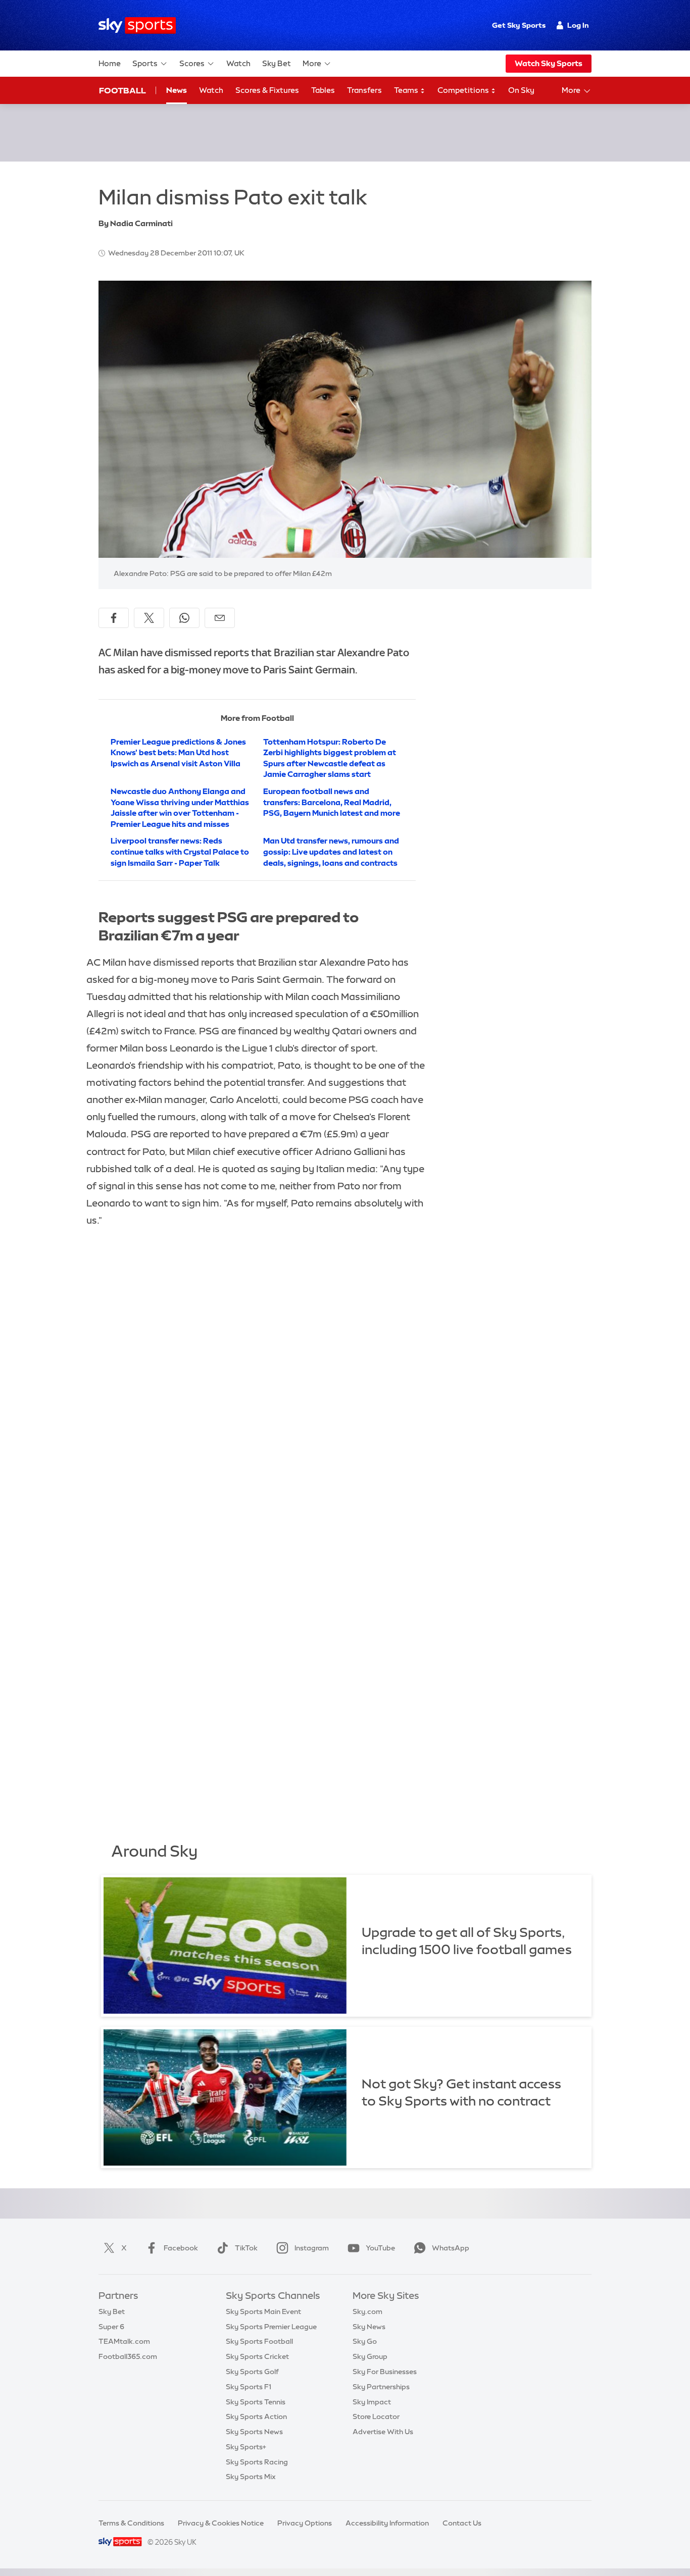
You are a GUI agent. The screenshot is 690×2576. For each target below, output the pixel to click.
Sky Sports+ (246, 2447)
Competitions (464, 90)
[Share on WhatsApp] (184, 618)
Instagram (312, 2248)
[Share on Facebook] (114, 618)
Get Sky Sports (519, 25)
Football (122, 90)
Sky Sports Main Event (263, 2311)
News (177, 90)
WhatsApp (451, 2248)
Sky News (369, 2327)
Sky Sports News (254, 2432)
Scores (192, 63)
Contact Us (462, 2523)
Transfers (364, 90)
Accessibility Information (387, 2523)
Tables (323, 90)
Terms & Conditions (131, 2523)
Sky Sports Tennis (256, 2402)
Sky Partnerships (381, 2387)
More (312, 63)
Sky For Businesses (385, 2372)
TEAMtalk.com (124, 2341)
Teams (407, 90)
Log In (578, 25)
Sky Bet (277, 63)
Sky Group (370, 2356)
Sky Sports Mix (251, 2477)
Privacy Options (305, 2523)
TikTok (246, 2248)
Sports (145, 63)
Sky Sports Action (256, 2416)
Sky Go (365, 2341)
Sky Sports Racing (257, 2462)
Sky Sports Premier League (271, 2327)
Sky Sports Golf (252, 2372)
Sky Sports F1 (249, 2387)
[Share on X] (149, 618)
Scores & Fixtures (267, 90)
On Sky (521, 90)
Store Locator (376, 2416)
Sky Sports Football (259, 2341)
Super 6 (111, 2327)
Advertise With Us (383, 2432)
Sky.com (367, 2311)
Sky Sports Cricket (257, 2356)
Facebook (181, 2248)
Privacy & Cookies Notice (221, 2523)
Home (110, 63)
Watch (238, 63)
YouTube (380, 2248)
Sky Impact (372, 2402)
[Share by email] (220, 618)
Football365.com (128, 2356)
